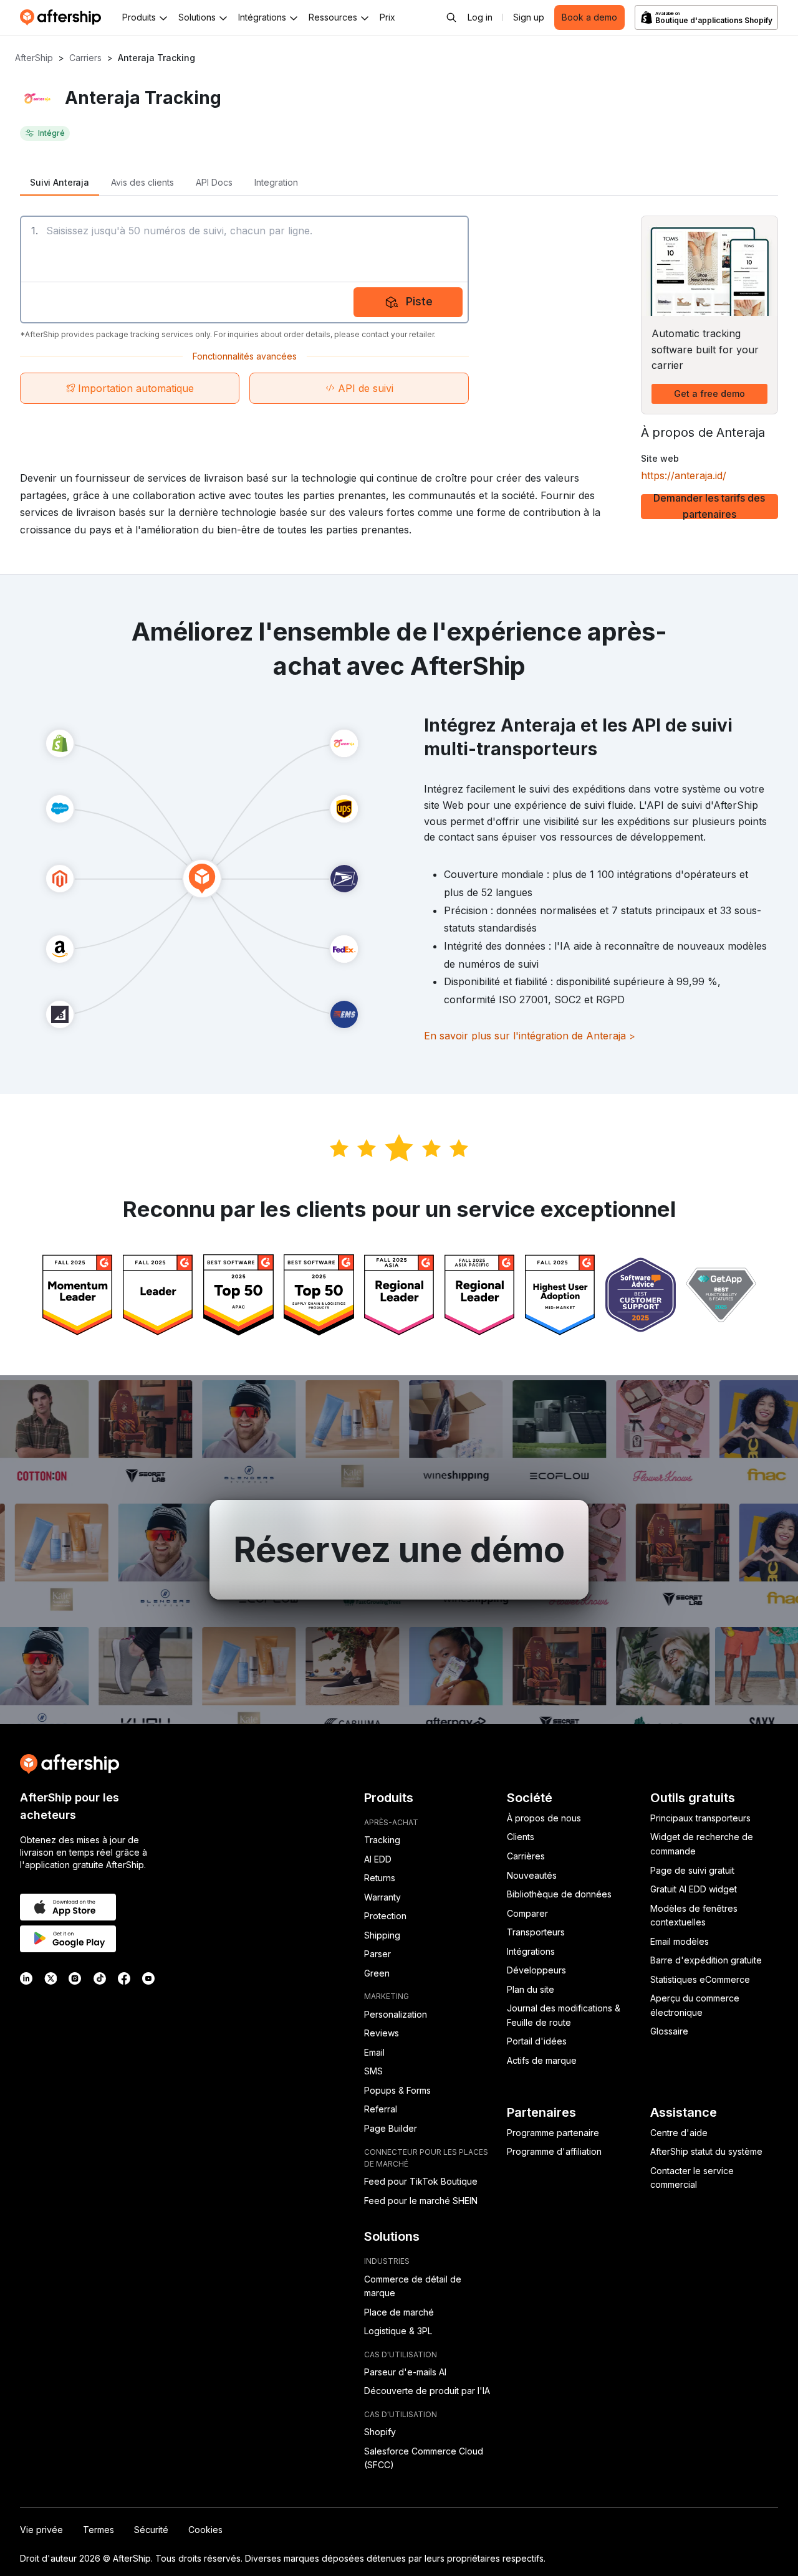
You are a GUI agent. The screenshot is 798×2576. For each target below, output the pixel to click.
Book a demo (589, 17)
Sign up (529, 17)
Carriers (85, 58)
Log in (480, 17)
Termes (99, 2530)
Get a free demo (709, 394)
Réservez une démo (399, 1550)
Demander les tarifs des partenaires (709, 507)
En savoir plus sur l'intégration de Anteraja (530, 1036)
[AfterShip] (64, 17)
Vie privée (41, 2530)
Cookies (205, 2530)
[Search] (451, 17)
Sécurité (151, 2530)
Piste (419, 301)
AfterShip (34, 58)
